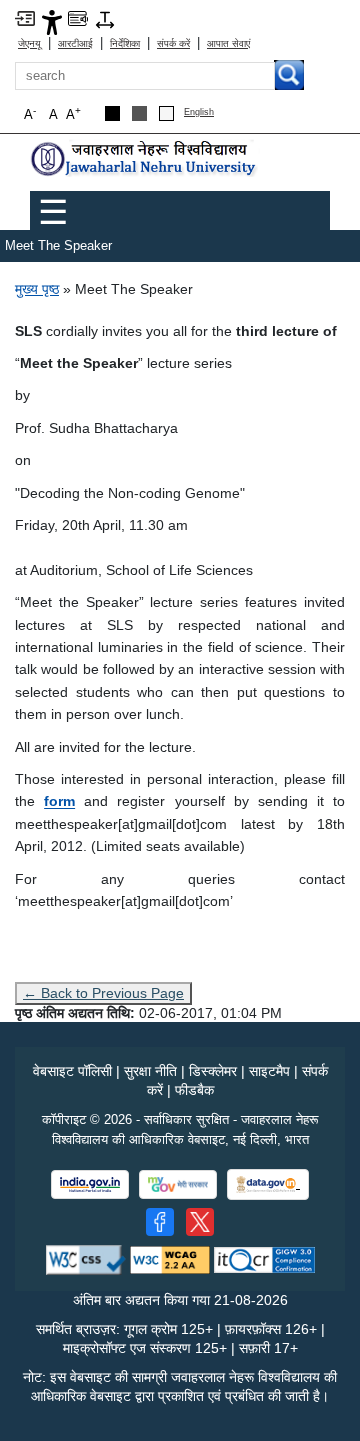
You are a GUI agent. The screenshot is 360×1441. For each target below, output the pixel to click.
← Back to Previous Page (103, 993)
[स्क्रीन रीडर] (78, 17)
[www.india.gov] (90, 1184)
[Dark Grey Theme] (139, 113)
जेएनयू (29, 43)
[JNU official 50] (200, 1222)
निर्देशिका (125, 43)
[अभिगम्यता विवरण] (52, 21)
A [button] (73, 113)
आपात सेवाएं (228, 43)
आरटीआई (75, 43)
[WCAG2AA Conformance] (170, 1258)
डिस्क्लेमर (213, 1071)
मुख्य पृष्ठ (37, 289)
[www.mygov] (178, 1184)
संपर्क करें (173, 43)
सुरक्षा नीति (150, 1071)
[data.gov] (268, 1184)
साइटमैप (269, 1071)
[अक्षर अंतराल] (105, 18)
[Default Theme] (166, 113)
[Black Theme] (112, 113)
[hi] (145, 159)
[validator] (86, 1258)
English (199, 112)
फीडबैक (194, 1090)
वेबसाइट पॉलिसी (72, 1071)
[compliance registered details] (264, 1258)
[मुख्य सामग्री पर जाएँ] (25, 17)
